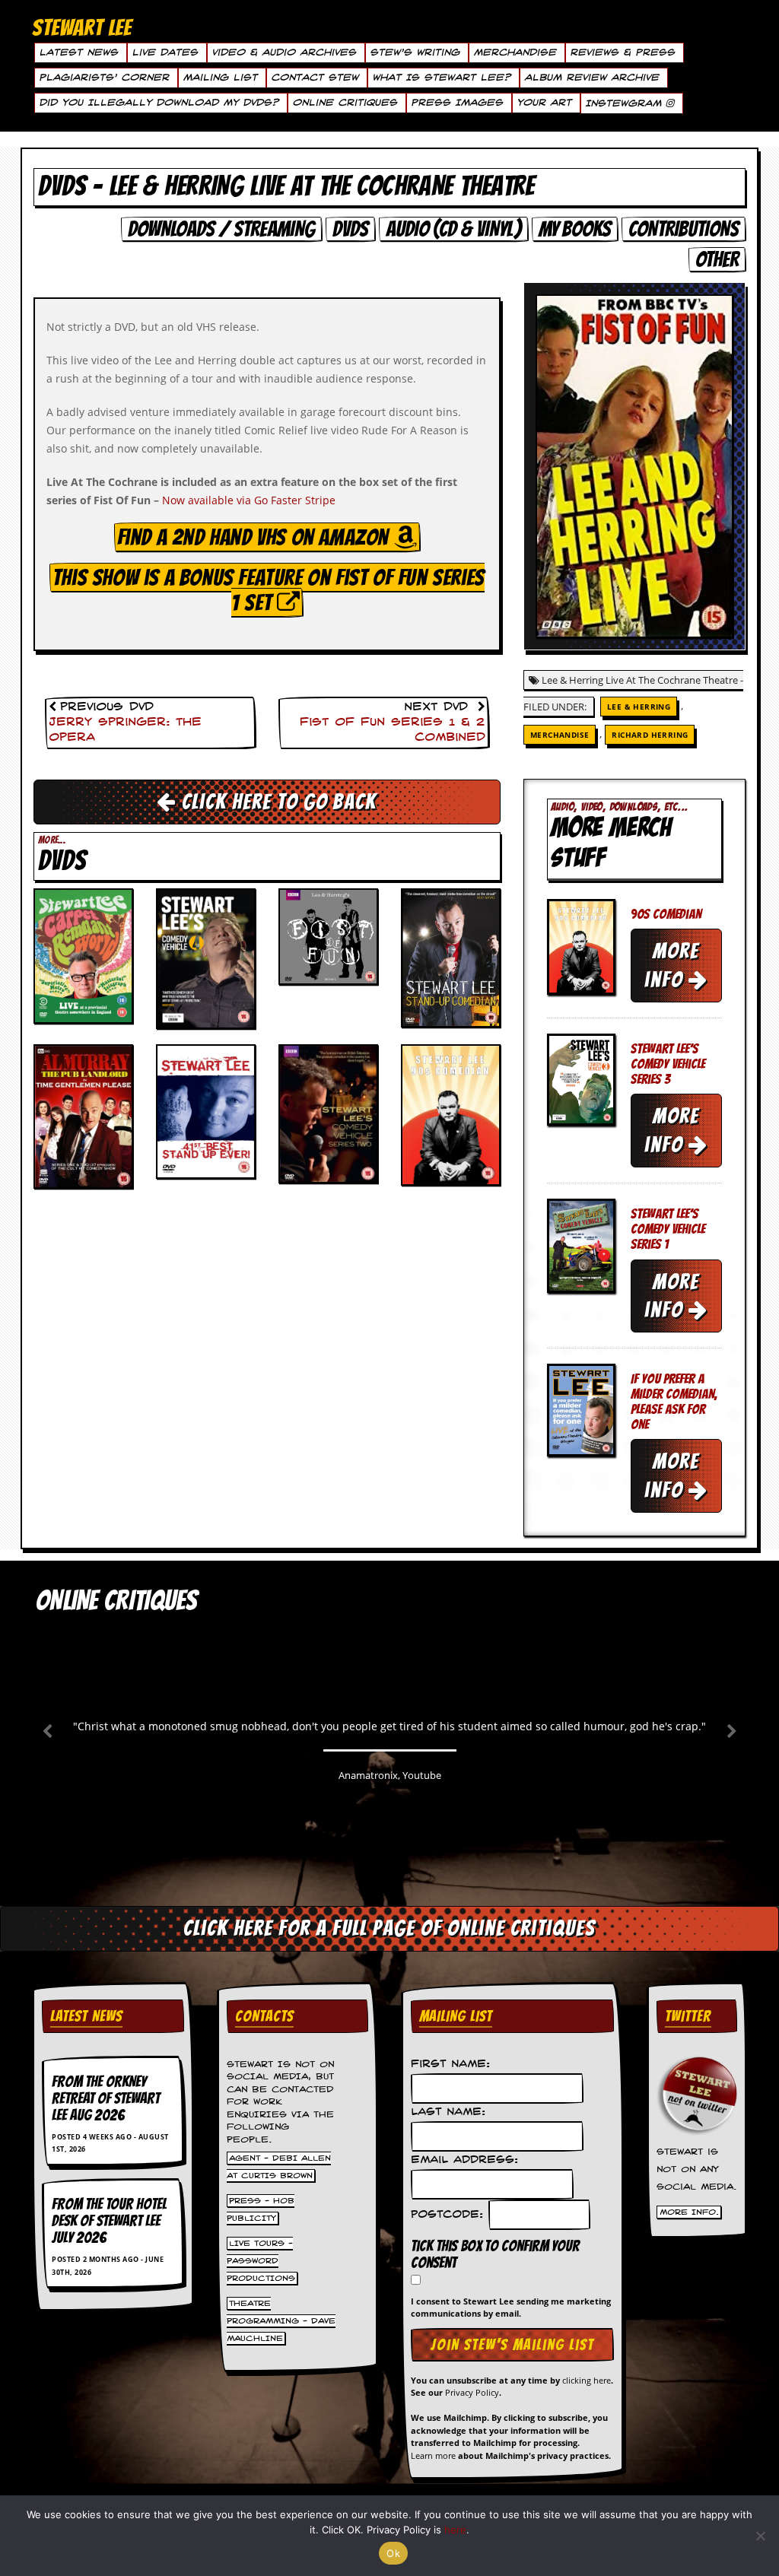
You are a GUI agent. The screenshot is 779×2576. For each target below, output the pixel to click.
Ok (393, 2553)
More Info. (689, 2212)
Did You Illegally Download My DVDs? (159, 103)
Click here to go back (277, 802)
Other (717, 259)
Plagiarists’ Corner (104, 78)
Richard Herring (650, 735)
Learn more (433, 2455)
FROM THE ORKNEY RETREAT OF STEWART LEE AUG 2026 (106, 2098)
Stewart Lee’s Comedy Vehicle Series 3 (668, 1064)
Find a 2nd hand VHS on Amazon (256, 537)
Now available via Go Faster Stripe (249, 500)
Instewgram (625, 103)
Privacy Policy (472, 2392)
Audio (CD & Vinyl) (453, 229)
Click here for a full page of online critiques (389, 1928)
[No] (760, 2536)
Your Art (544, 103)
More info (672, 965)
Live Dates (165, 52)
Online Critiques (345, 103)
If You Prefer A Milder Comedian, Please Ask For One (674, 1401)
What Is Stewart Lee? (441, 78)
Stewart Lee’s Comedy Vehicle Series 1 (668, 1229)
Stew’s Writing (415, 52)
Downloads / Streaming (221, 229)
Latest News (78, 52)
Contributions (684, 229)
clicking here (587, 2380)
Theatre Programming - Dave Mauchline (281, 2320)
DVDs (350, 229)
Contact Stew (315, 78)
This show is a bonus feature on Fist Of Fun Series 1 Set (269, 590)
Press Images (457, 103)
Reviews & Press (622, 52)
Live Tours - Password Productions (261, 2260)
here (455, 2530)
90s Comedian (666, 914)
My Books (575, 229)
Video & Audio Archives (284, 52)
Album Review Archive (591, 78)
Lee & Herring (639, 707)
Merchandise (515, 52)
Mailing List (220, 78)
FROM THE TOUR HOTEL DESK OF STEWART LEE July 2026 (109, 2221)
